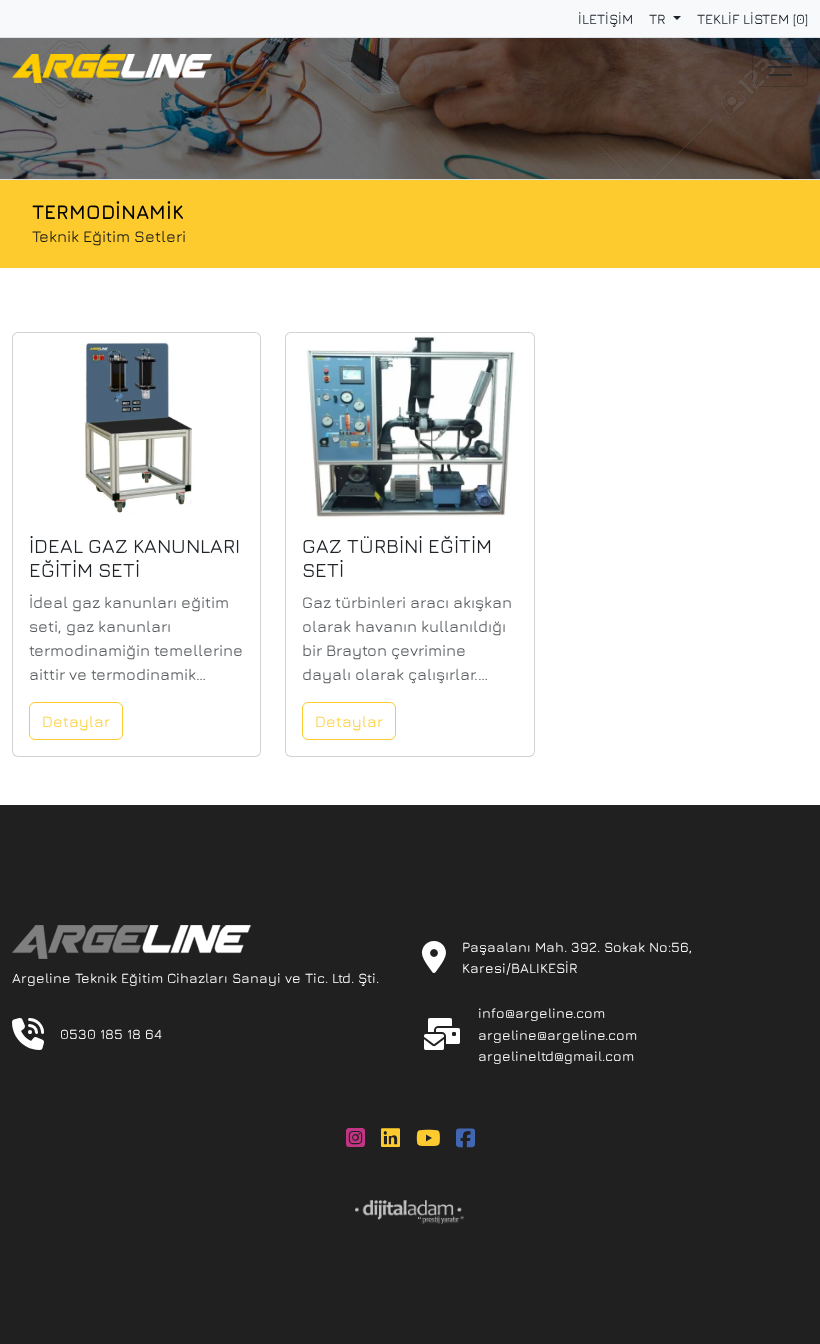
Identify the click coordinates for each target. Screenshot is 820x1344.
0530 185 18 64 (111, 1033)
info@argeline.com (541, 1012)
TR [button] (659, 18)
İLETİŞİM (605, 18)
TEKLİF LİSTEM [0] (752, 18)
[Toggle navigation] (780, 67)
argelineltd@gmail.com (556, 1055)
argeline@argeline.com (557, 1034)
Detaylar (76, 721)
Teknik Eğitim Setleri (109, 236)
